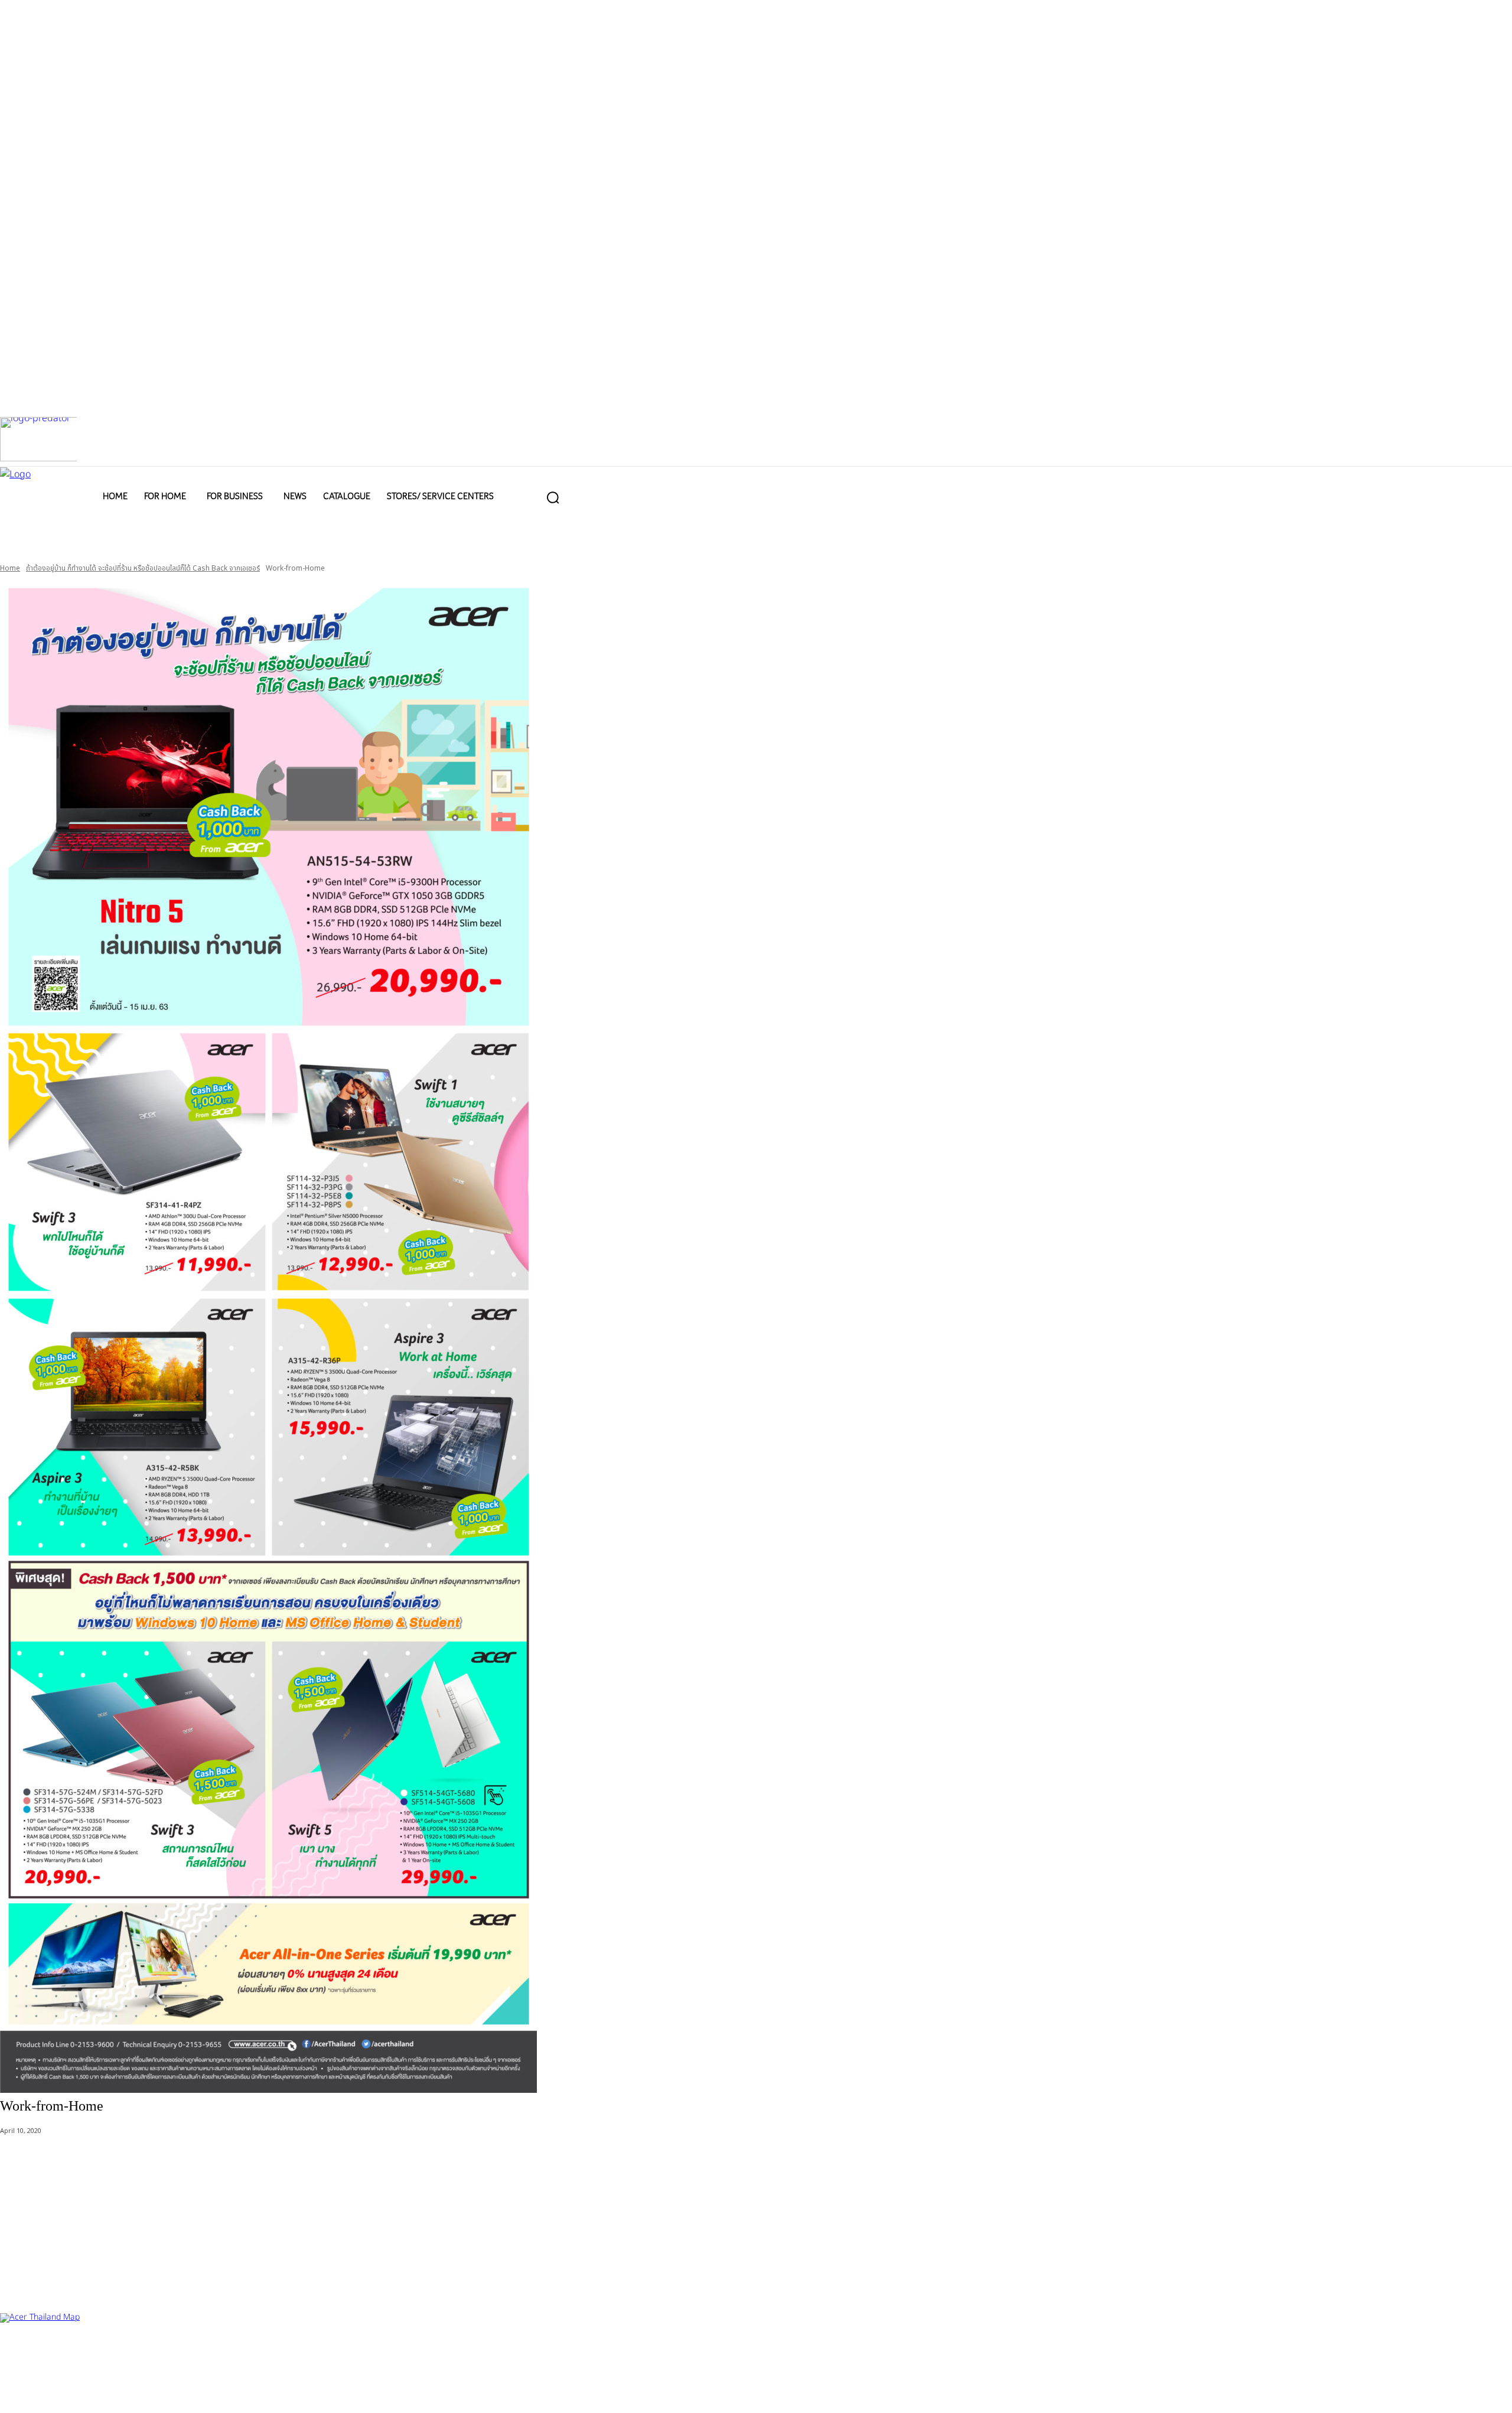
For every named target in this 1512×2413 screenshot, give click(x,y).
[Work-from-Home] (756, 1337)
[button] (553, 497)
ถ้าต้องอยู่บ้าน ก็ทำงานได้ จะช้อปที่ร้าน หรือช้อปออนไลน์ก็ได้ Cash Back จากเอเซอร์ (143, 568)
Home (10, 568)
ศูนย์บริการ (18, 2352)
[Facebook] (16, 2394)
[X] (93, 2394)
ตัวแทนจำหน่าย (71, 2352)
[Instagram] (55, 2394)
